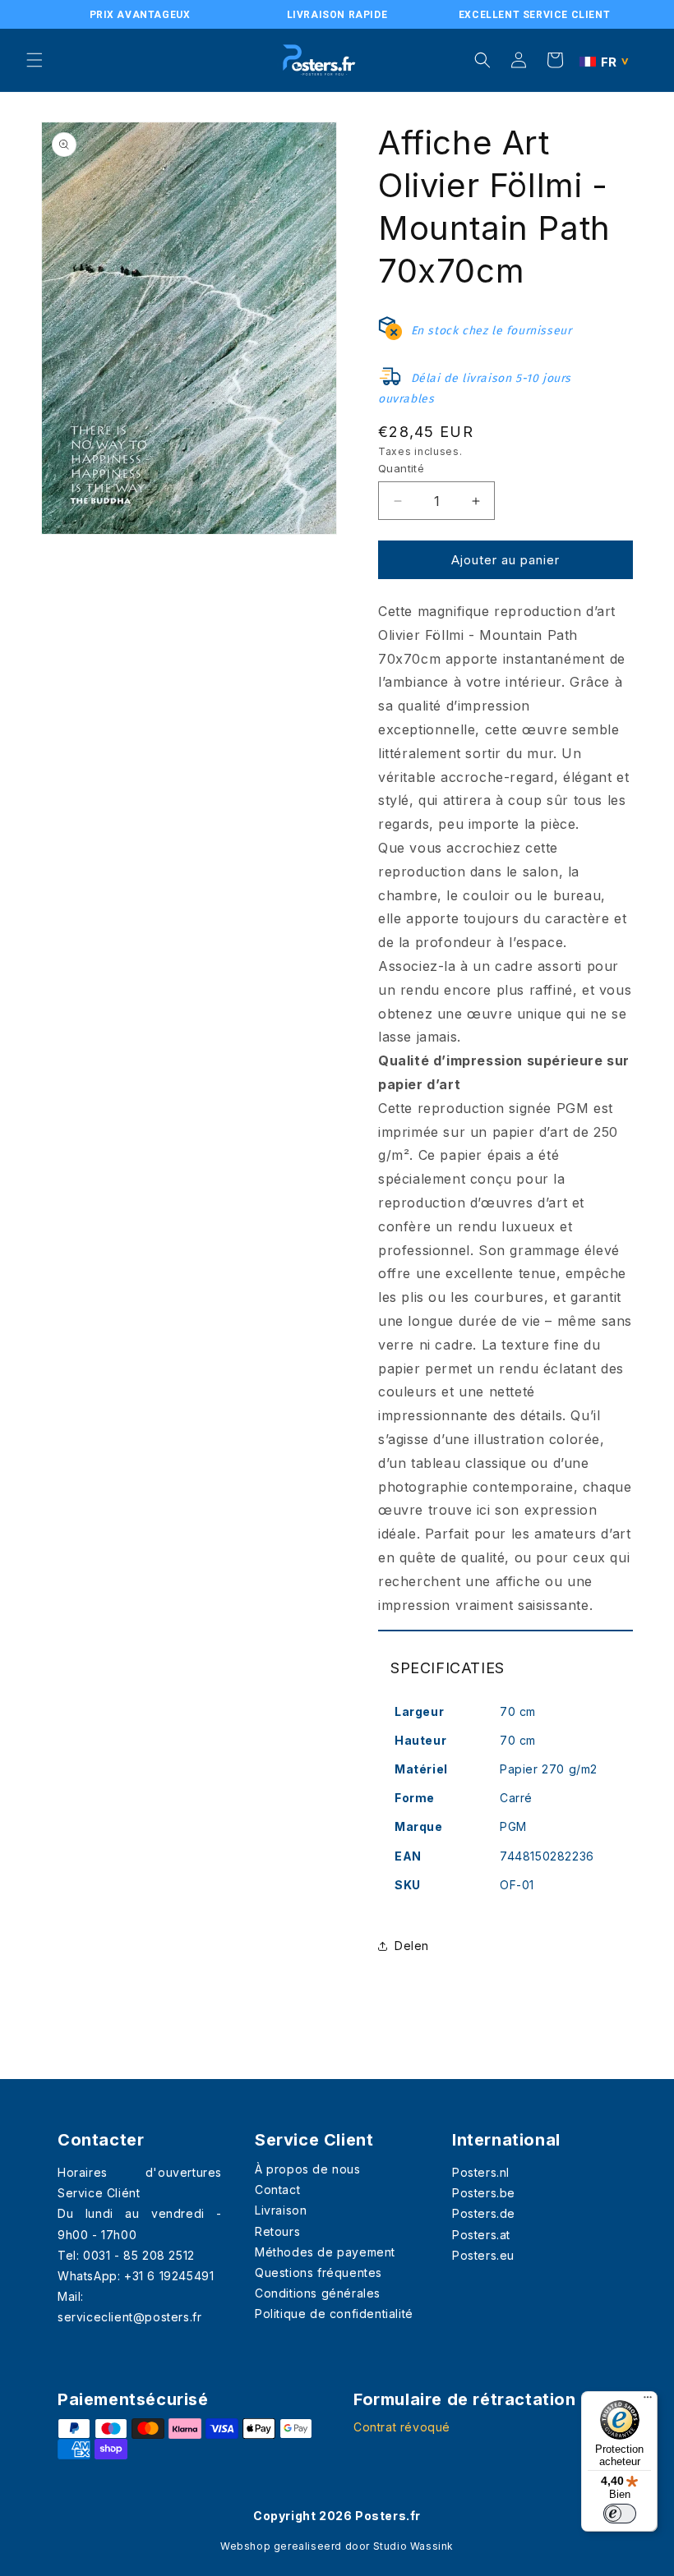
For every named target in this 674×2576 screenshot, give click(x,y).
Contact (277, 2190)
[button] (35, 60)
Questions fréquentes (319, 2272)
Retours (277, 2231)
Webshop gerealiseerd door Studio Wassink (337, 2546)
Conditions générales (318, 2293)
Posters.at (481, 2235)
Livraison (281, 2210)
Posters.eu (483, 2255)
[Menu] (648, 2401)
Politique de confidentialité (334, 2314)
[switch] (620, 2514)
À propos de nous (308, 2169)
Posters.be (484, 2193)
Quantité (401, 468)
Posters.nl (481, 2172)
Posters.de (484, 2213)
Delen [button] (412, 1946)
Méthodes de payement (325, 2252)
